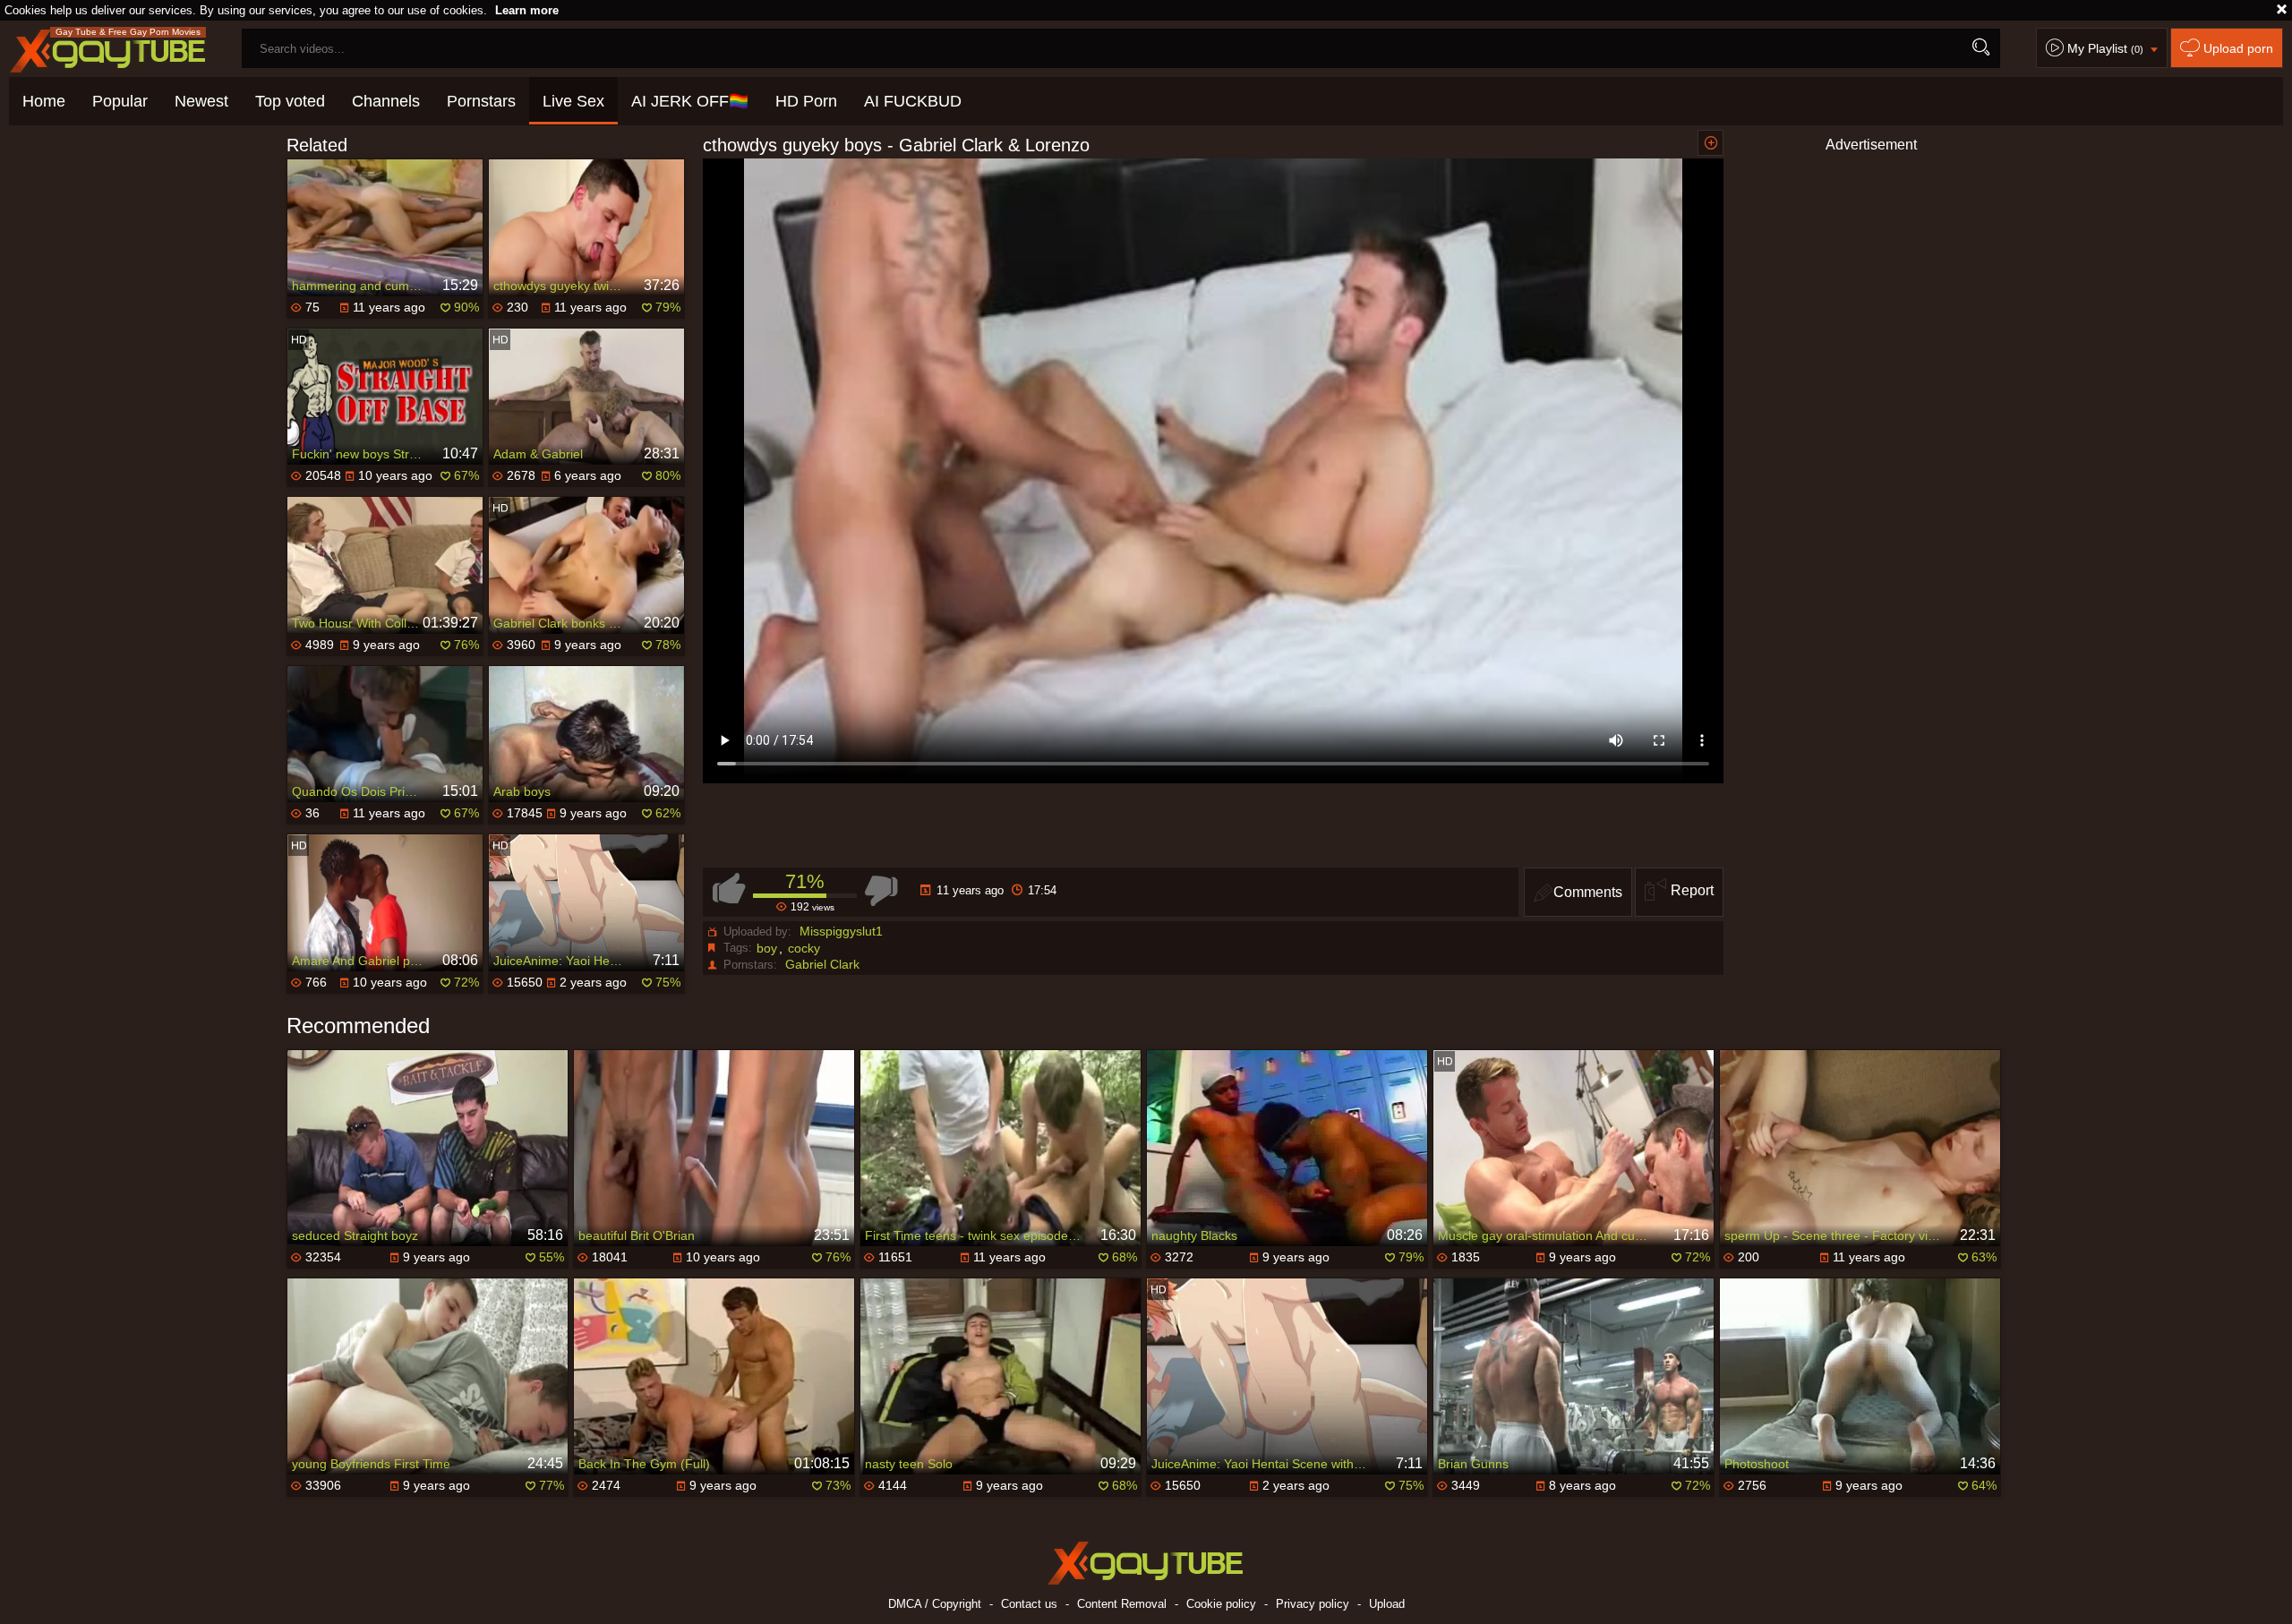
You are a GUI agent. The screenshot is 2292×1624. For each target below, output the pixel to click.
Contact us (1029, 1604)
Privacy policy (1313, 1604)
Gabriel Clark (822, 964)
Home (44, 101)
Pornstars (481, 101)
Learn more (527, 10)
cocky (804, 948)
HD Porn (806, 101)
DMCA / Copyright (935, 1604)
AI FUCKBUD (913, 101)
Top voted (290, 101)
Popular (120, 101)
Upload (1387, 1604)
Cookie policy (1221, 1604)
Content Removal (1122, 1604)
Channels (386, 101)
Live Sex (573, 101)
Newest (201, 101)
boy (767, 948)
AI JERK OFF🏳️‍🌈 (690, 101)
